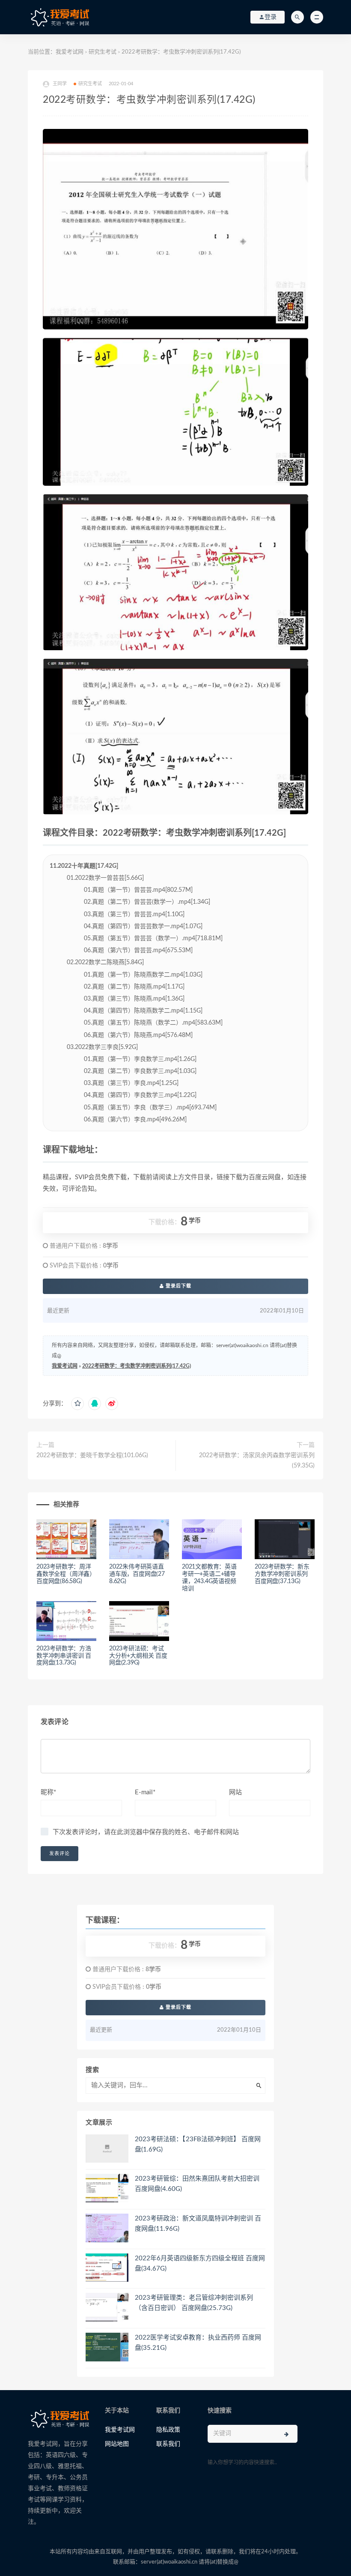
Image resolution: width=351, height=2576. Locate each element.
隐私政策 (168, 2430)
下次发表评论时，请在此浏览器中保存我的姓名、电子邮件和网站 (146, 1832)
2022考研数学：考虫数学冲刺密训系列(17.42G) (137, 1366)
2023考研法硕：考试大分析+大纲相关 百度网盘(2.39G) (138, 1656)
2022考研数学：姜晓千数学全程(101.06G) (92, 1455)
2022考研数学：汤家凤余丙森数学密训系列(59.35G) (257, 1461)
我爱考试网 (70, 52)
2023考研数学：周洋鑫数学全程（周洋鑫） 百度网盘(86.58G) (66, 1574)
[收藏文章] (77, 1404)
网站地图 (117, 2444)
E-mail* (145, 1792)
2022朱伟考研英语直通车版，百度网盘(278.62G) (137, 1574)
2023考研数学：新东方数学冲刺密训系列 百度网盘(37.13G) (282, 1574)
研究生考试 (103, 52)
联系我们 (168, 2444)
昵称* (48, 1792)
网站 (235, 1792)
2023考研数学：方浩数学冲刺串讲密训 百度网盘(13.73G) (64, 1656)
